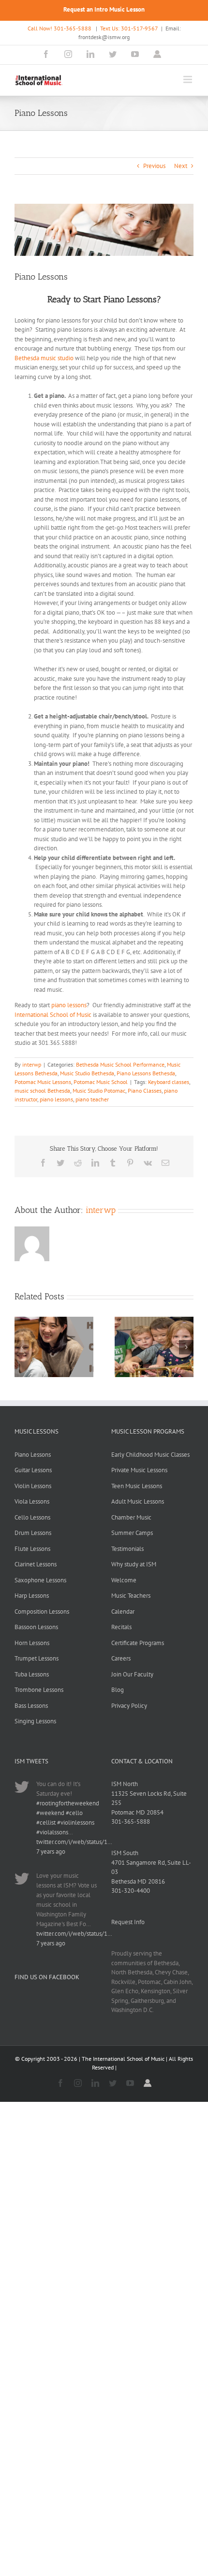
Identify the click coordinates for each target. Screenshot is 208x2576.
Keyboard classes (169, 1082)
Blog (118, 1690)
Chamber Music (131, 1517)
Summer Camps (132, 1533)
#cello (74, 1813)
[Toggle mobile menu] (188, 79)
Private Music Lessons (139, 1470)
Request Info (128, 1922)
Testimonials (127, 1549)
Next (181, 166)
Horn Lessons (32, 1643)
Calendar (123, 1612)
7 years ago (51, 1851)
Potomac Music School (101, 1082)
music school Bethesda (42, 1091)
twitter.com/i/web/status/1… (74, 1842)
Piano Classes (145, 1091)
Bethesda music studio (44, 358)
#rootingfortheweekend (68, 1803)
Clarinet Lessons (36, 1564)
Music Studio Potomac (99, 1091)
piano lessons (69, 1005)
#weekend (50, 1813)
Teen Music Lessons (137, 1486)
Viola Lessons (32, 1501)
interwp (32, 1064)
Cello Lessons (32, 1517)
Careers (121, 1658)
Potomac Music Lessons (43, 1082)
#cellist (46, 1823)
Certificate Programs (138, 1643)
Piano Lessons (33, 1455)
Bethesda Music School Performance (120, 1064)
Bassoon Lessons (36, 1627)
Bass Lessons (31, 1706)
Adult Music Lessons (138, 1501)
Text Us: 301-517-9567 (129, 28)
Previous (154, 166)
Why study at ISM (134, 1564)
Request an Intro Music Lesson (104, 9)
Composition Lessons (42, 1612)
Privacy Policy (129, 1706)
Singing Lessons (35, 1721)
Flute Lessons (32, 1549)
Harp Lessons (32, 1596)
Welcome (124, 1580)
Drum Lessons (33, 1533)
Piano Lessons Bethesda (146, 1073)
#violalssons (52, 1832)
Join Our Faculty (132, 1674)
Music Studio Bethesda (87, 1073)
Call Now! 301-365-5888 (59, 28)
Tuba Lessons (32, 1674)
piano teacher (92, 1099)
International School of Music (53, 1015)
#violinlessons (76, 1823)
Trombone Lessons (39, 1690)
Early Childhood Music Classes (150, 1455)
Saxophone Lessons (40, 1580)
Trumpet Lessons (37, 1658)
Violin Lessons (33, 1486)
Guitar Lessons (33, 1470)
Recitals (121, 1627)
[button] (22, 1347)
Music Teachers (131, 1596)
